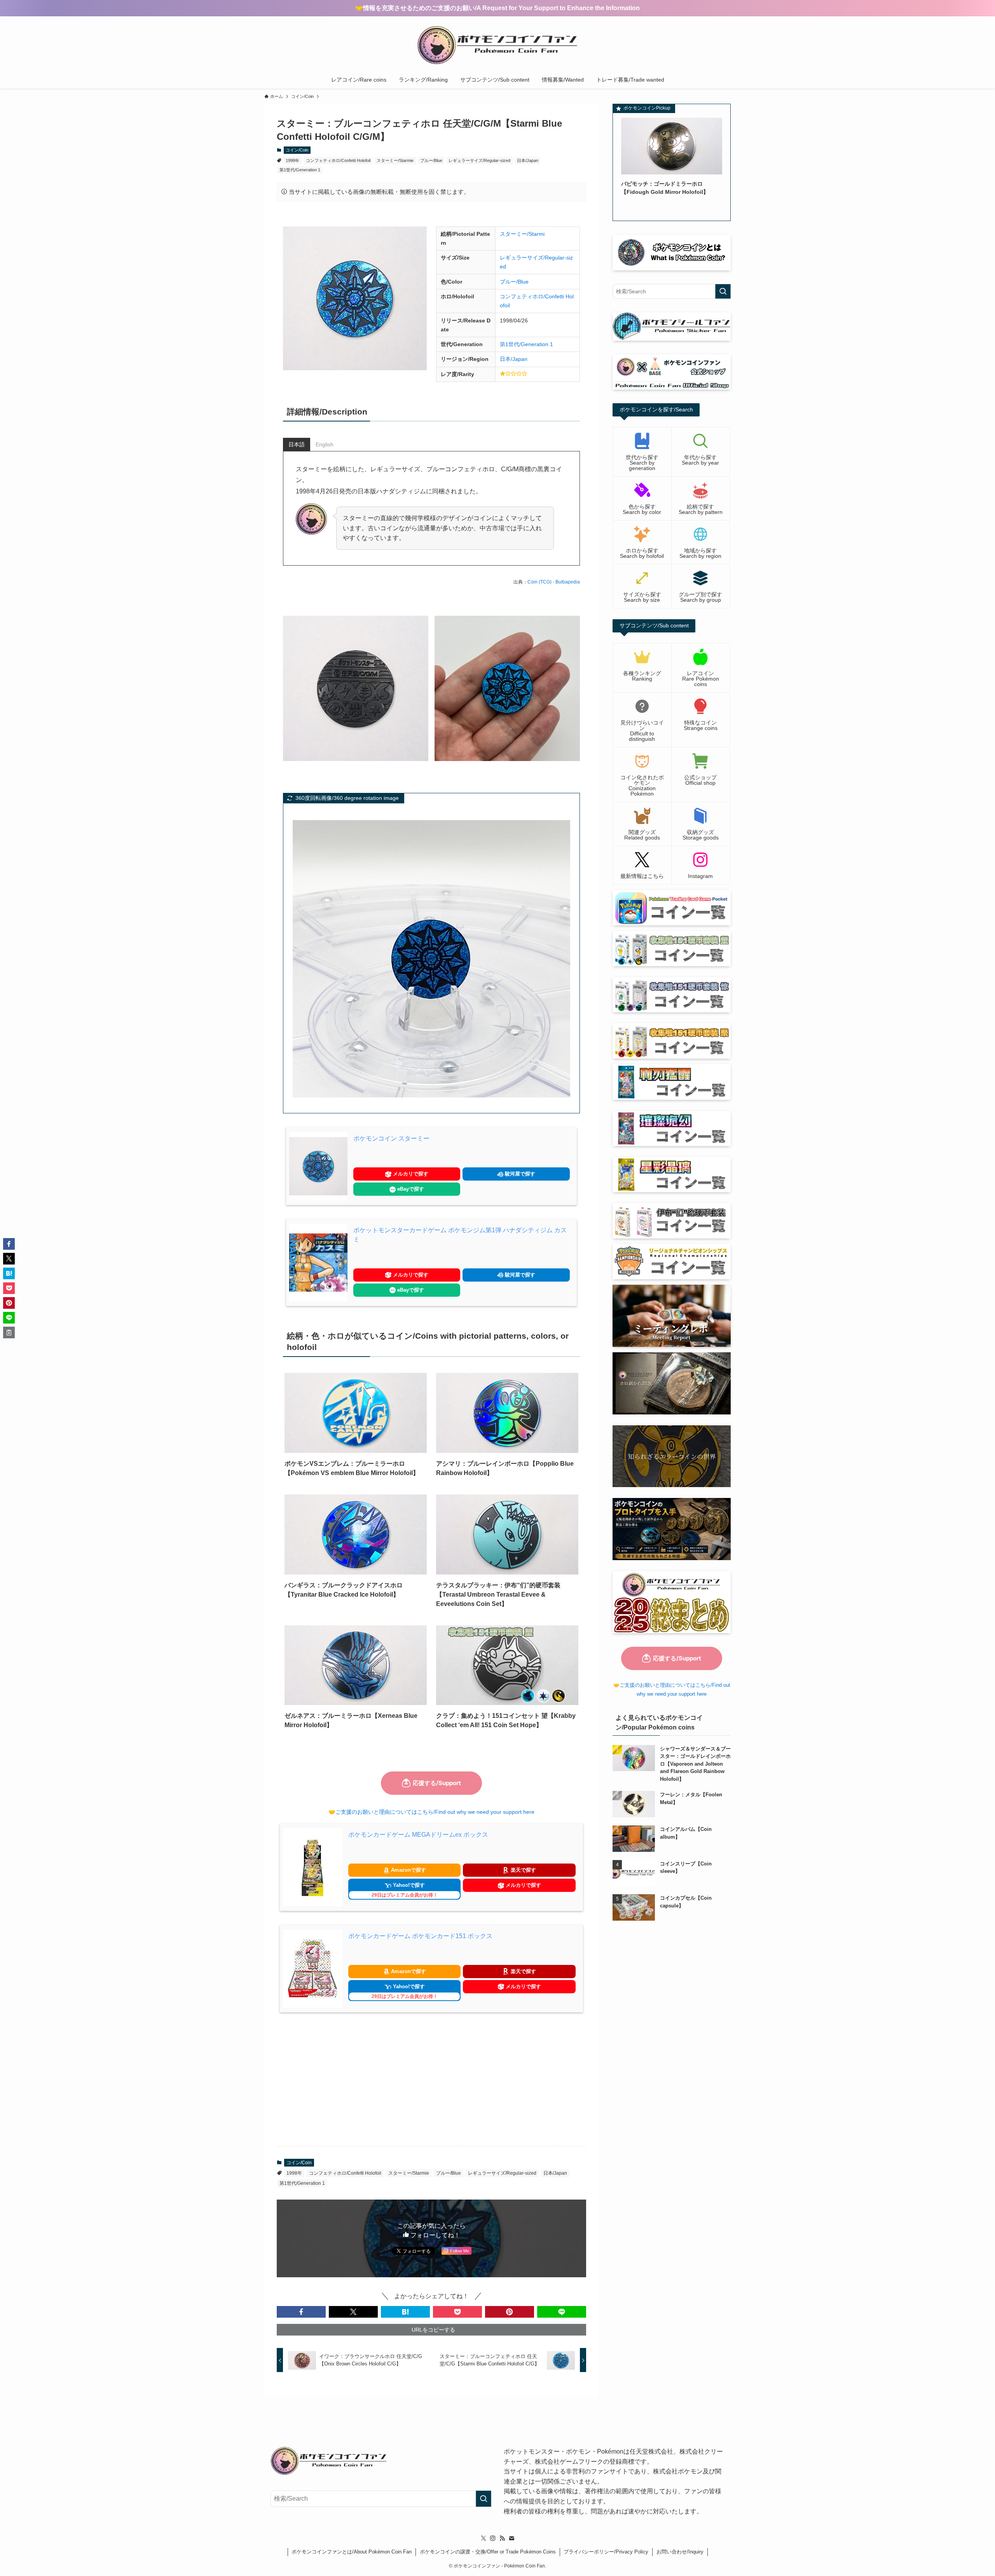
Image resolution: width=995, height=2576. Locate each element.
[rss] (502, 2538)
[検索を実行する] (723, 291)
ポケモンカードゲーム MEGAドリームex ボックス (418, 1835)
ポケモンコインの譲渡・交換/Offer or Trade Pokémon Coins (488, 2552)
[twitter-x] (484, 2538)
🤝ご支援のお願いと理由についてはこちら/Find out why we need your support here (431, 1812)
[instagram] (493, 2538)
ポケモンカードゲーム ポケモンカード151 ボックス (420, 1936)
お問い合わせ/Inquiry (680, 2552)
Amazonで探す (408, 1870)
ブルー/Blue (431, 160)
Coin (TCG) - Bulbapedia (554, 582)
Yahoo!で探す (405, 1890)
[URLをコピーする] (9, 1332)
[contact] (511, 2538)
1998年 (292, 160)
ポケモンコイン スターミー (391, 1138)
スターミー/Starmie (395, 160)
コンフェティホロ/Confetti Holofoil (338, 160)
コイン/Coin (297, 150)
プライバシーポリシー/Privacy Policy (606, 2552)
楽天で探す (523, 1870)
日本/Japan (528, 160)
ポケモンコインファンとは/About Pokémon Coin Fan (352, 2552)
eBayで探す (410, 1189)
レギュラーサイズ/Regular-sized (479, 160)
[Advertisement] (431, 2079)
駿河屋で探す (519, 1174)
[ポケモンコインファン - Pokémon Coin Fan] (497, 45)
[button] (301, 2312)
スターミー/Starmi (522, 234)
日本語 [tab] (297, 444)
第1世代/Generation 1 (300, 170)
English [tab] (325, 444)
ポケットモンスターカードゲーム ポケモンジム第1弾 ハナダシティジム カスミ (460, 1235)
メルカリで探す (410, 1174)
